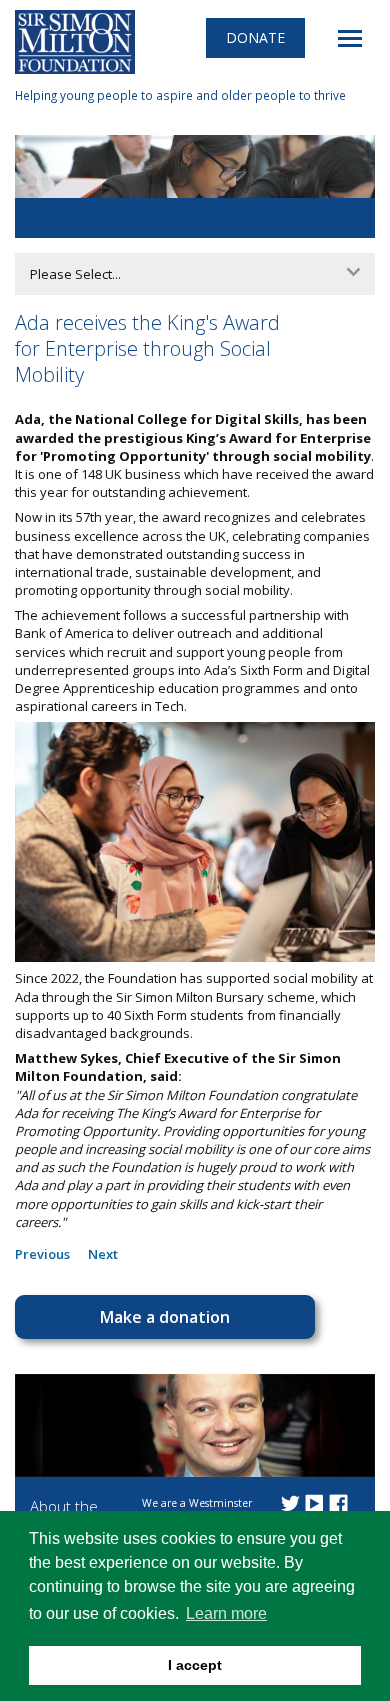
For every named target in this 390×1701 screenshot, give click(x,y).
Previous (42, 1254)
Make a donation (165, 1317)
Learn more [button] (226, 1613)
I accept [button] (195, 1665)
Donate (255, 37)
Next (103, 1254)
